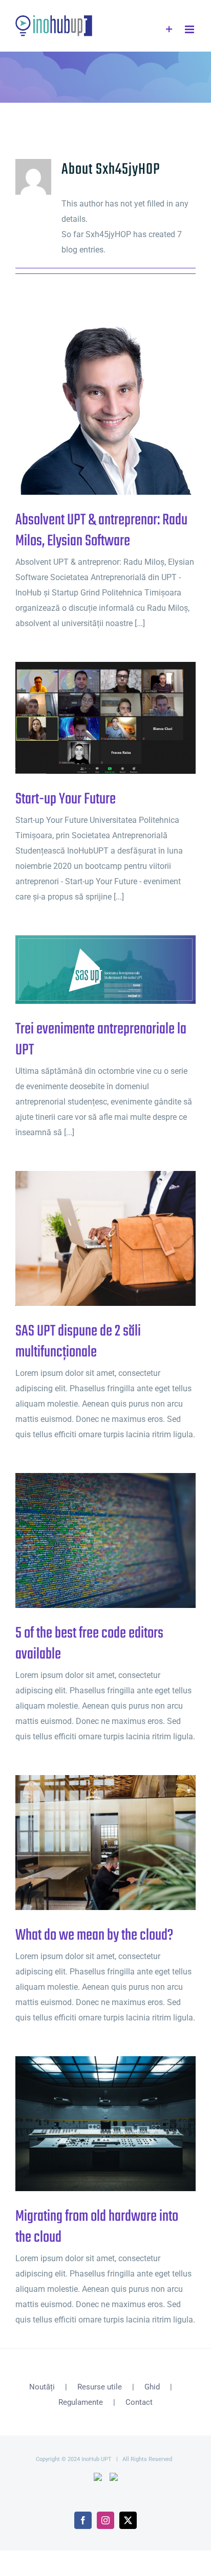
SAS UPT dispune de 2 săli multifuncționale (89, 1239)
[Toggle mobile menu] (190, 29)
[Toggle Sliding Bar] (169, 29)
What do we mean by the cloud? (89, 1843)
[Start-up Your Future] (105, 718)
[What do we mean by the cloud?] (105, 1843)
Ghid (152, 2387)
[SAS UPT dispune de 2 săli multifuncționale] (105, 1238)
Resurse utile (100, 2387)
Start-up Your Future (89, 718)
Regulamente (81, 2402)
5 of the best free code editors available (89, 1541)
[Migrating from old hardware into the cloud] (105, 2124)
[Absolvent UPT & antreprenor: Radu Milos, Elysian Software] (105, 405)
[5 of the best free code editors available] (105, 1540)
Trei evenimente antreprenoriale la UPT (89, 970)
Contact (139, 2402)
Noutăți (42, 2387)
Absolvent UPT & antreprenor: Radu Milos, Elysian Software (89, 405)
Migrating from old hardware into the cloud (89, 2124)
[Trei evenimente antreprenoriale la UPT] (105, 970)
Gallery (122, 405)
